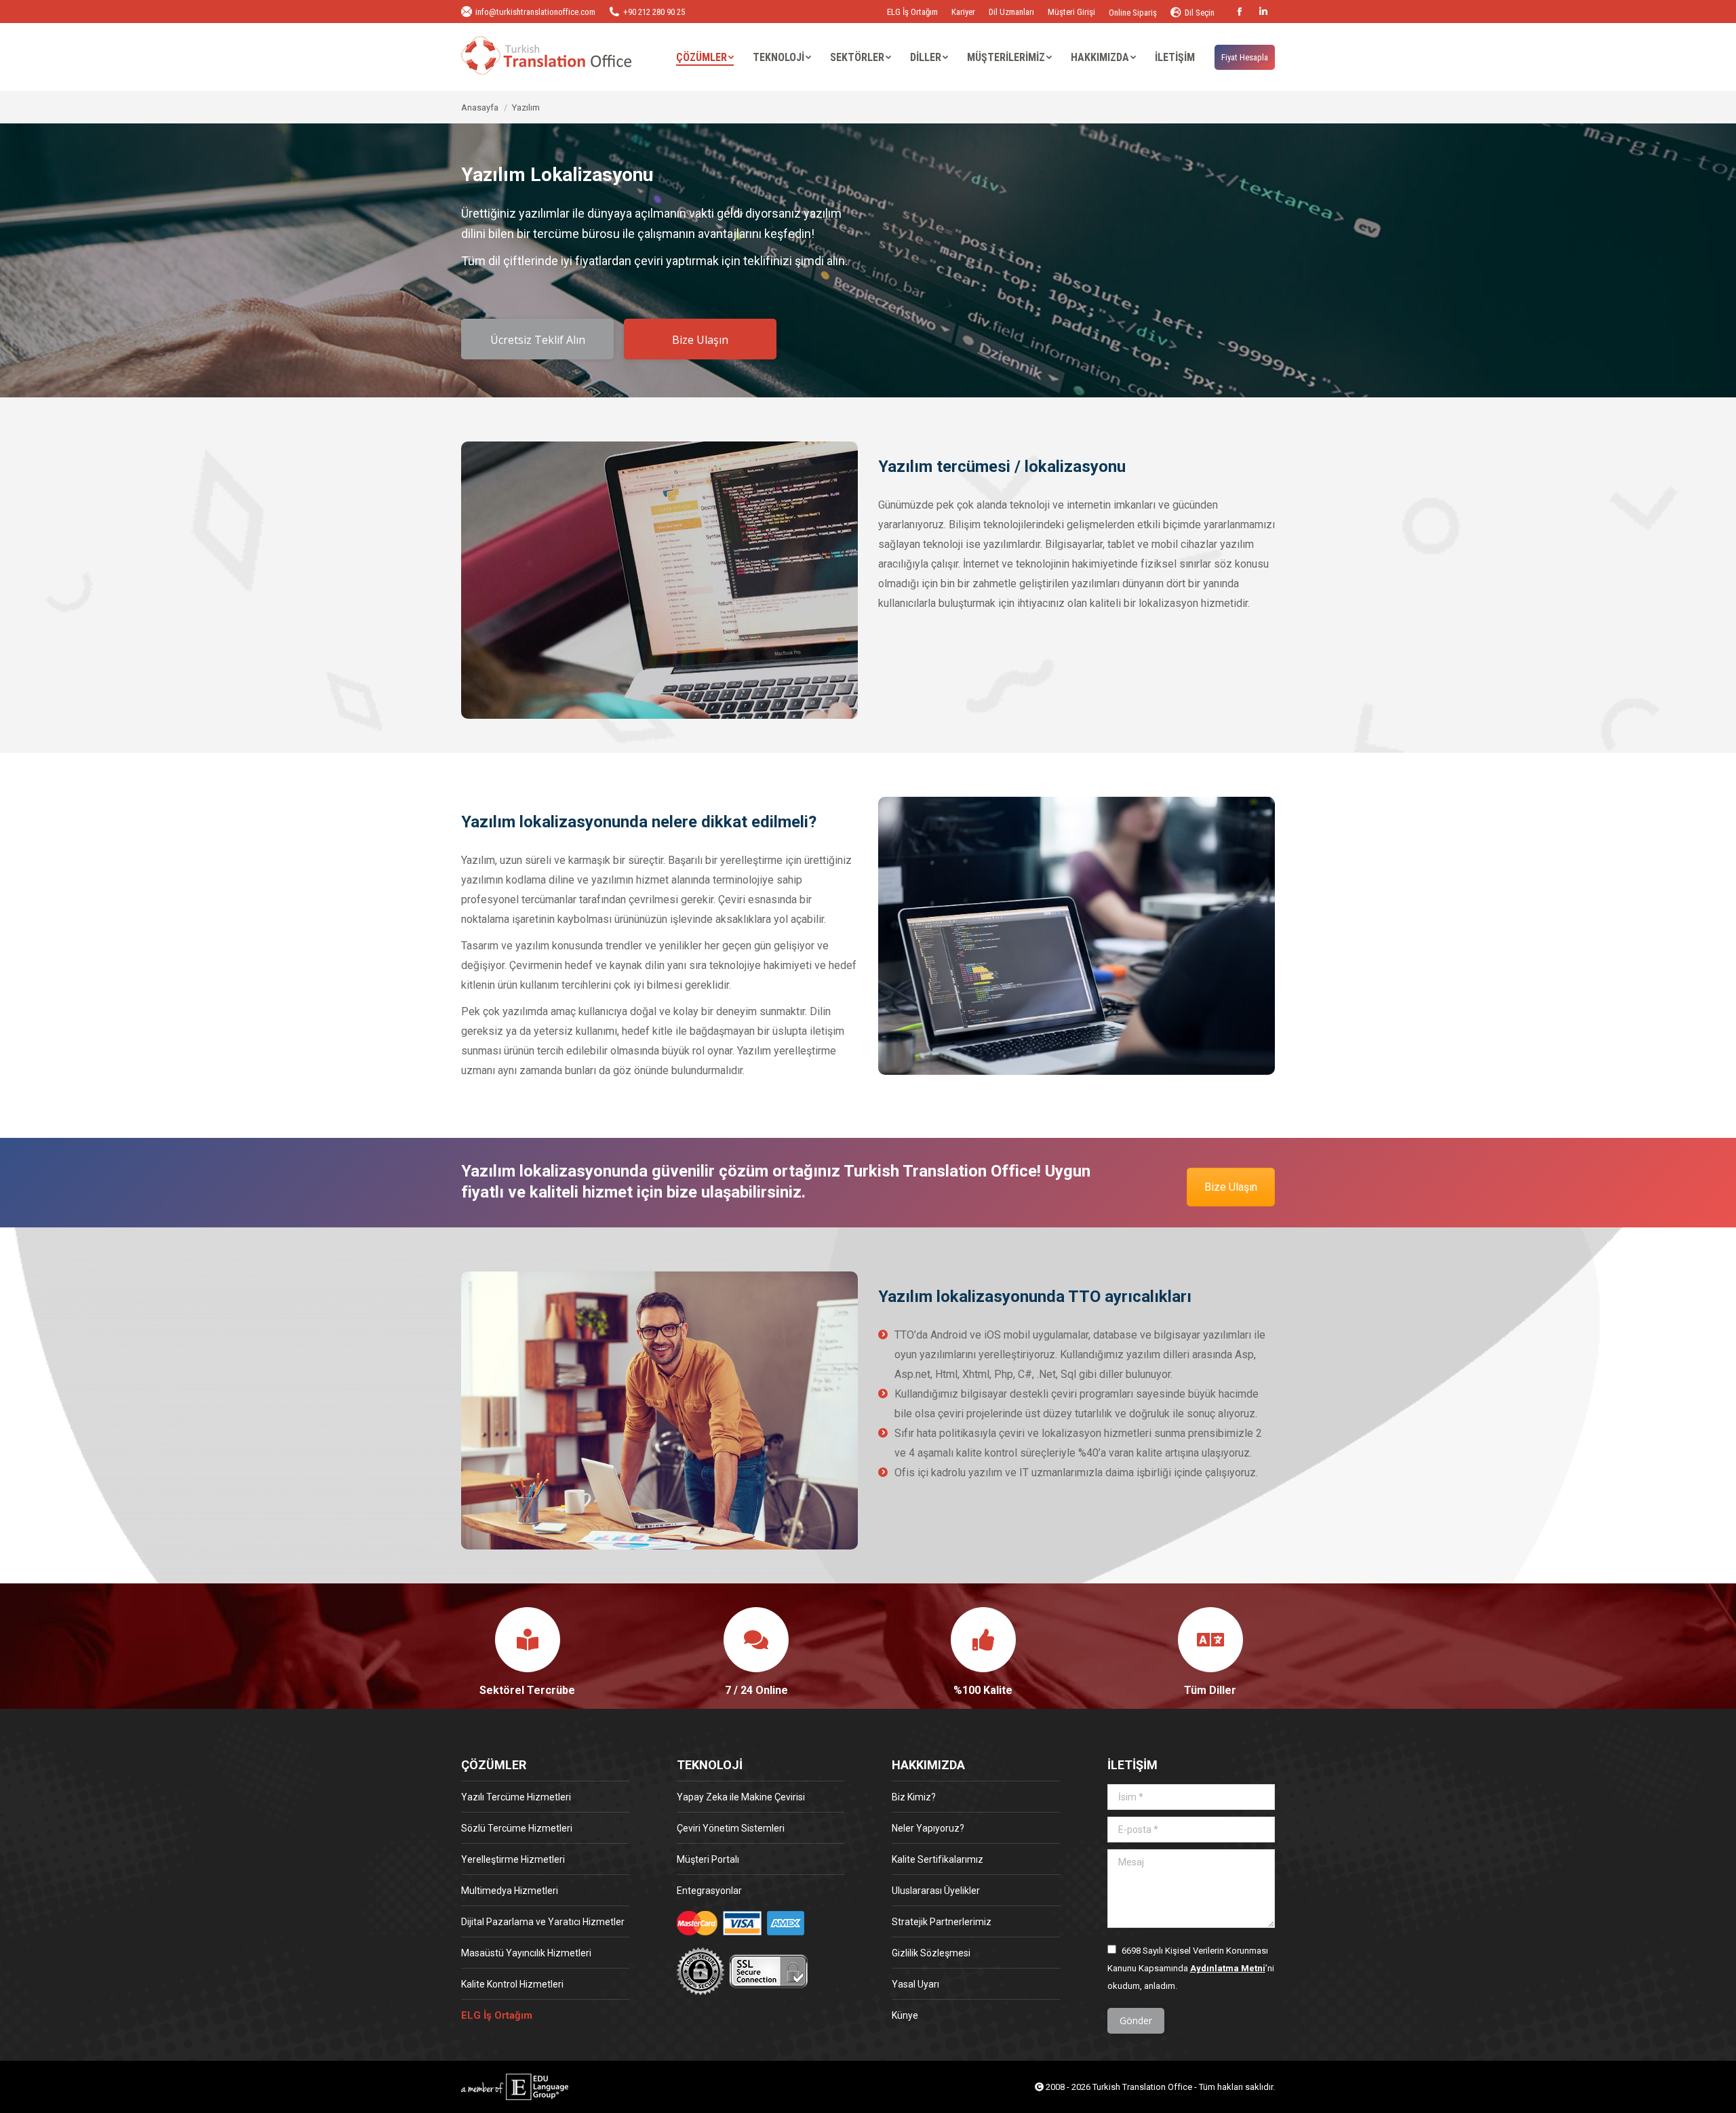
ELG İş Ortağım (912, 12)
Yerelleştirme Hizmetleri (513, 1859)
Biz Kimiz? (914, 1797)
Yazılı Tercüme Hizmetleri (516, 1797)
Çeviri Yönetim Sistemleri (731, 1828)
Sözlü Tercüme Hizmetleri (517, 1828)
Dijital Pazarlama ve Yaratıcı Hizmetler (543, 1922)
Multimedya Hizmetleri (510, 1891)
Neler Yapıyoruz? (928, 1828)
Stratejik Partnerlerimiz (942, 1922)
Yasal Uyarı (915, 1984)
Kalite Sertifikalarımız (938, 1859)
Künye (905, 2015)
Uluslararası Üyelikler (936, 1891)
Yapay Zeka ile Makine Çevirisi (741, 1797)
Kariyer (963, 12)
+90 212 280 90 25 (654, 12)
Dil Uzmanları (1011, 12)
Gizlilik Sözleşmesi (931, 1953)
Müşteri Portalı (708, 1859)
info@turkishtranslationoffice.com (535, 12)
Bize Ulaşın (1231, 1187)
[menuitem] (705, 58)
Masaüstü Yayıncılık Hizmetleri (526, 1953)
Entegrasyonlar (709, 1891)
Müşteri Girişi (1071, 12)
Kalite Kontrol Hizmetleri (512, 1984)
